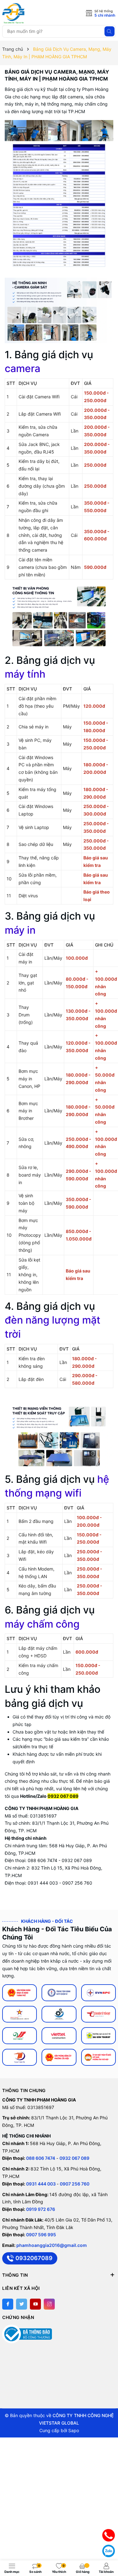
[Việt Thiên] (20, 2036)
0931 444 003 (41, 2184)
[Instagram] (49, 2304)
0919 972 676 (41, 2209)
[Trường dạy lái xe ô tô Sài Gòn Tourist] (98, 2036)
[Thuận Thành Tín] (20, 2057)
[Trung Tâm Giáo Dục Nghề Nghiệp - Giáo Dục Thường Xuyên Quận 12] (59, 1993)
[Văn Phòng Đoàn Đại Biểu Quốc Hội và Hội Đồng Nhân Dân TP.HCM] (20, 1993)
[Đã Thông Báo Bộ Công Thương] (27, 2334)
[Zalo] (109, 2551)
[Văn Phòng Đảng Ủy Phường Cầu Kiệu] (59, 2057)
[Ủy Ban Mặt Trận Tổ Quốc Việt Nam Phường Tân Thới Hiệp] (98, 2057)
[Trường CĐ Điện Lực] (98, 1993)
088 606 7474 (41, 2158)
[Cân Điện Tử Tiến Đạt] (98, 2014)
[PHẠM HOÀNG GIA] (31, 13)
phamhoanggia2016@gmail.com (52, 2245)
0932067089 (34, 2258)
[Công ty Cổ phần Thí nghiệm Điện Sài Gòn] (20, 2014)
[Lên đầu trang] (109, 2520)
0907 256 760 (75, 2184)
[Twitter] (22, 2304)
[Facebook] (8, 2304)
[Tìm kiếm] (110, 31)
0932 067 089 (74, 2158)
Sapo (74, 2430)
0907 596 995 (41, 2235)
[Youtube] (35, 2304)
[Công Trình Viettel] (59, 2036)
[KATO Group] (59, 2014)
